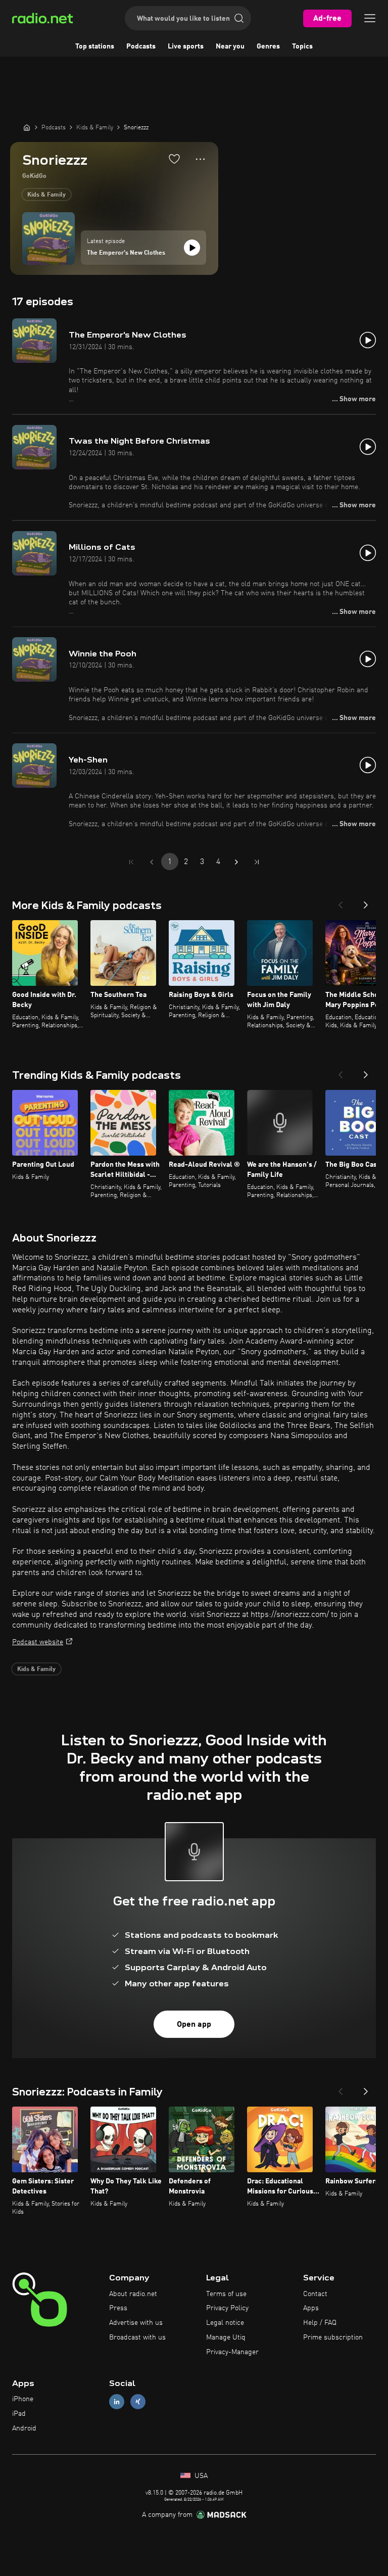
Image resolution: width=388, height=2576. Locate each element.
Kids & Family (46, 195)
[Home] (27, 127)
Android (24, 2428)
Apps (311, 2308)
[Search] (239, 18)
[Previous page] (152, 862)
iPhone (23, 2399)
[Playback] (192, 248)
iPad (19, 2414)
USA (200, 2476)
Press (118, 2308)
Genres (268, 46)
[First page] (131, 862)
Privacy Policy (227, 2308)
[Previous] (341, 902)
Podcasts (141, 46)
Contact (315, 2294)
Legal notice (225, 2323)
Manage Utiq (226, 2338)
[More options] (200, 159)
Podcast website (38, 1642)
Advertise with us (136, 2323)
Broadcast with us (137, 2338)
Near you (230, 46)
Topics (302, 46)
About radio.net (133, 2294)
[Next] (366, 902)
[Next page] (236, 862)
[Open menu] (370, 18)
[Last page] (257, 862)
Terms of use (226, 2294)
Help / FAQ (320, 2323)
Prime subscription (333, 2338)
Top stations (95, 46)
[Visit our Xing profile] (138, 2402)
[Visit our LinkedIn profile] (117, 2402)
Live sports (186, 46)
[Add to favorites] (174, 159)
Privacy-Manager (232, 2352)
